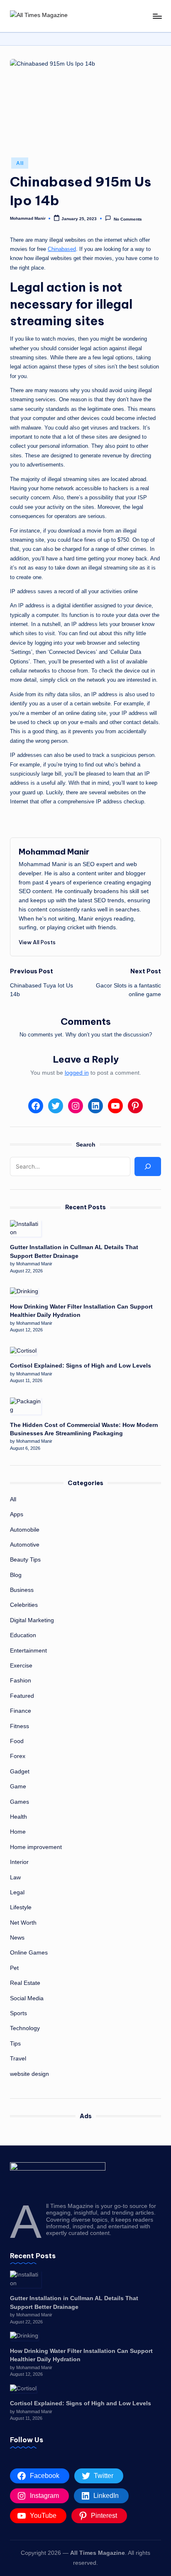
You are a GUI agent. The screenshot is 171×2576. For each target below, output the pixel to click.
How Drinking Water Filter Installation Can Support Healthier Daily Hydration (81, 1311)
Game (18, 1787)
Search (86, 1144)
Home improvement (36, 1847)
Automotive (25, 1545)
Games (20, 1802)
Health (18, 1817)
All (20, 163)
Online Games (29, 1953)
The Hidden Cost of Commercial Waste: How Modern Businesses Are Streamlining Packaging (84, 1429)
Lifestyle (21, 1907)
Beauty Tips (25, 1560)
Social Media (27, 1998)
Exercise (21, 1666)
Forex (18, 1756)
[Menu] (157, 16)
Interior (19, 1862)
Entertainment (28, 1651)
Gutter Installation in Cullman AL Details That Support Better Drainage (74, 1251)
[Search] (148, 1166)
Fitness (20, 1726)
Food (17, 1741)
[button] (37, 942)
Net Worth (23, 1923)
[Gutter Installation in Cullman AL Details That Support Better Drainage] (26, 1229)
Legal (17, 1892)
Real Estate (25, 1983)
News (17, 1938)
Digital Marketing (32, 1620)
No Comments (128, 219)
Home (18, 1832)
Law (15, 1877)
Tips (15, 2044)
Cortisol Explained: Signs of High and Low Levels (81, 1366)
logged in (77, 1073)
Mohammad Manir (54, 852)
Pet (14, 1968)
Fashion (21, 1681)
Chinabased (62, 249)
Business (22, 1590)
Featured (22, 1696)
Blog (16, 1575)
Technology (25, 2028)
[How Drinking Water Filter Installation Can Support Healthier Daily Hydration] (24, 1292)
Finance (21, 1711)
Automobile (25, 1530)
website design (29, 2074)
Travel (18, 2059)
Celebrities (24, 1605)
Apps (17, 1514)
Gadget (20, 1772)
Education (23, 1635)
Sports (18, 2013)
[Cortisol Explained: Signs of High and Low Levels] (23, 1351)
